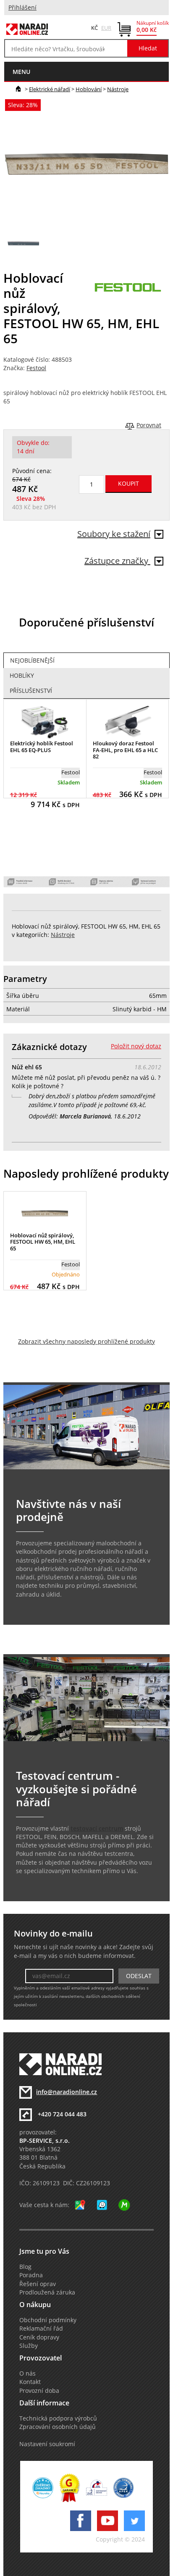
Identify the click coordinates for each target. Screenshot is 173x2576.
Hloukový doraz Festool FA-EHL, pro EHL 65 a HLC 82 (125, 750)
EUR (106, 28)
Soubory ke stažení (114, 534)
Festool (36, 368)
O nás (28, 2373)
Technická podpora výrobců (58, 2418)
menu (21, 72)
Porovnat (149, 425)
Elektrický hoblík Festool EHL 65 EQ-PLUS (42, 747)
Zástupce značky (117, 561)
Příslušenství (31, 691)
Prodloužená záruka (47, 2292)
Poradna (31, 2275)
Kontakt (30, 2382)
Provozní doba (39, 2391)
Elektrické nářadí (50, 89)
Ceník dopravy (39, 2337)
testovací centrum (97, 1829)
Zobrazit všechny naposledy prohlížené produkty (86, 1342)
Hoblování (89, 89)
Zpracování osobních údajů (58, 2427)
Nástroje (118, 89)
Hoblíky (22, 676)
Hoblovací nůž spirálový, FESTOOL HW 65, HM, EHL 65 (43, 1242)
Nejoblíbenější (32, 660)
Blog (25, 2267)
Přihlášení (22, 8)
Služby (29, 2346)
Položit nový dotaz (136, 1046)
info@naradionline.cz (67, 2092)
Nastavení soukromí (47, 2444)
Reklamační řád (41, 2329)
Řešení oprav (38, 2284)
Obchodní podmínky (48, 2320)
